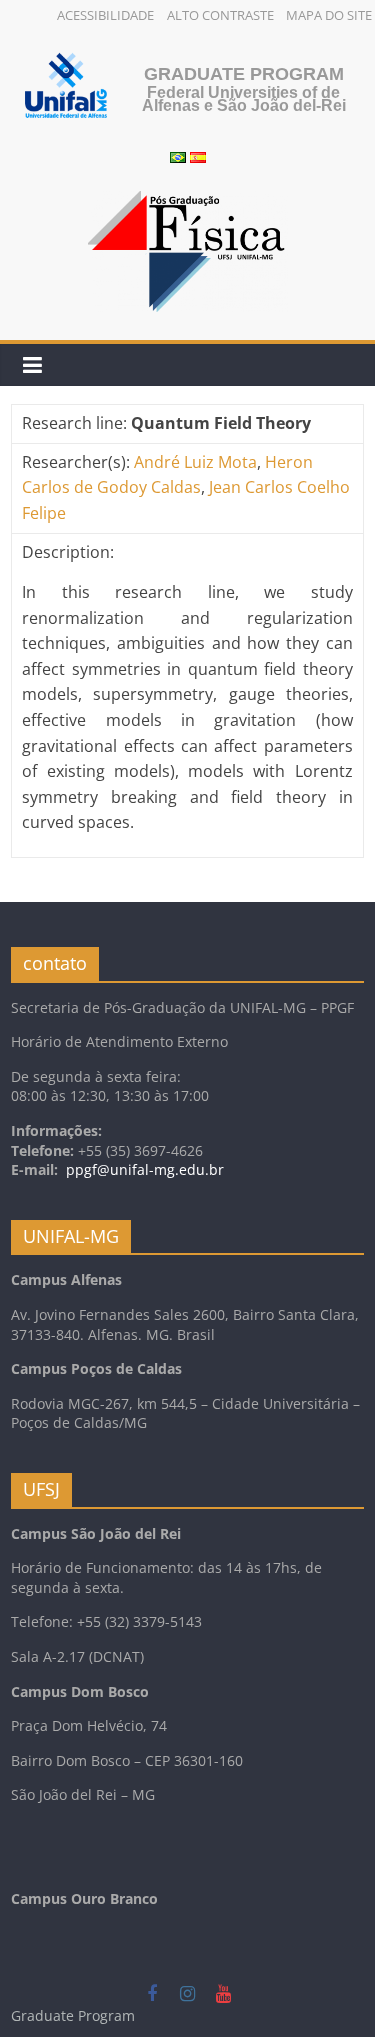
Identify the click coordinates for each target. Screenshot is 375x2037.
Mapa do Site (329, 15)
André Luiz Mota (195, 462)
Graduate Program (244, 74)
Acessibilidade (105, 15)
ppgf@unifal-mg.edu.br (145, 1169)
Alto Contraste (220, 15)
